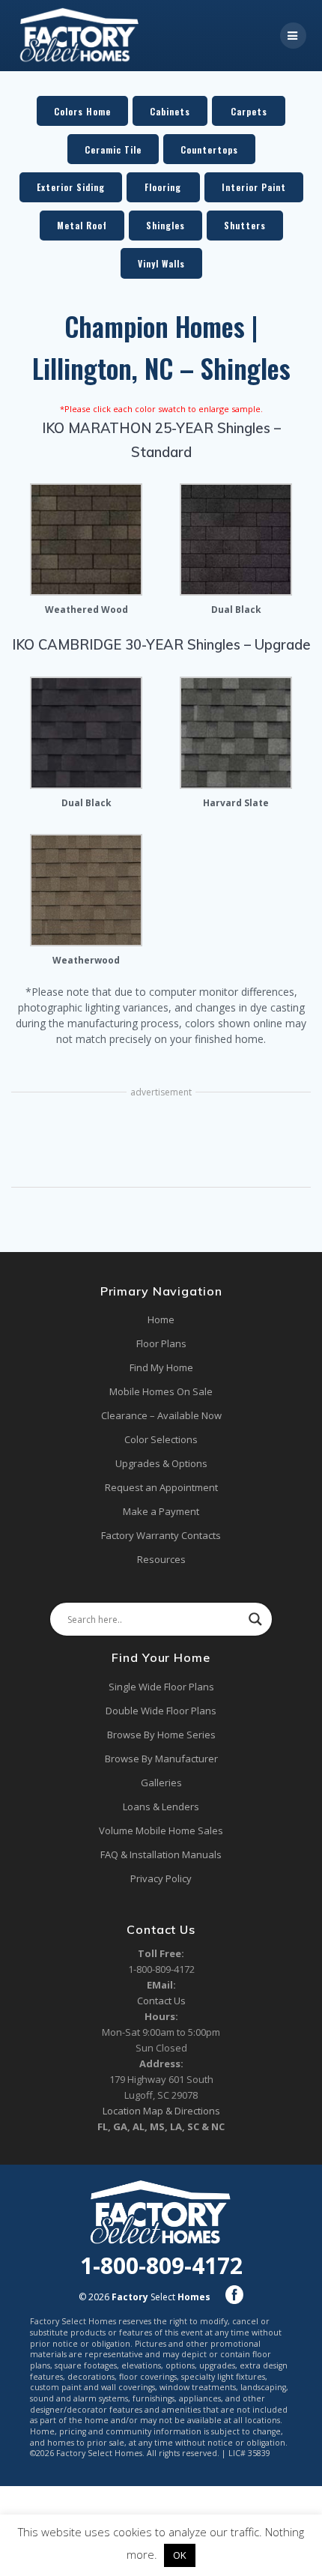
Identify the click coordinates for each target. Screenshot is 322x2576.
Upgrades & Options (161, 1463)
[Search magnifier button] (255, 1619)
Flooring (163, 187)
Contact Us (161, 2001)
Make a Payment (161, 1511)
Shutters (245, 225)
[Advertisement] (161, 1141)
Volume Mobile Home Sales (161, 1830)
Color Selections (161, 1439)
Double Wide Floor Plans (161, 1711)
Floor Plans (161, 1343)
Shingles (165, 225)
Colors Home (82, 111)
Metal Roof (82, 225)
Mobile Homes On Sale (161, 1391)
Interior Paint (254, 187)
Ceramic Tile (113, 149)
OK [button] (180, 2555)
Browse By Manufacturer (161, 1759)
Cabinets (170, 111)
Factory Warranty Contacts (161, 1535)
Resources (161, 1559)
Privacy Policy (161, 1878)
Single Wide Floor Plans (161, 1687)
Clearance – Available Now (161, 1415)
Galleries (161, 1783)
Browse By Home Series (161, 1735)
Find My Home (161, 1367)
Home (161, 1319)
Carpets (249, 111)
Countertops (209, 149)
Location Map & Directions (161, 2111)
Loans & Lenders (161, 1806)
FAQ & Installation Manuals (161, 1854)
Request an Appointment (161, 1487)
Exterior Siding (71, 187)
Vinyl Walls (161, 263)
